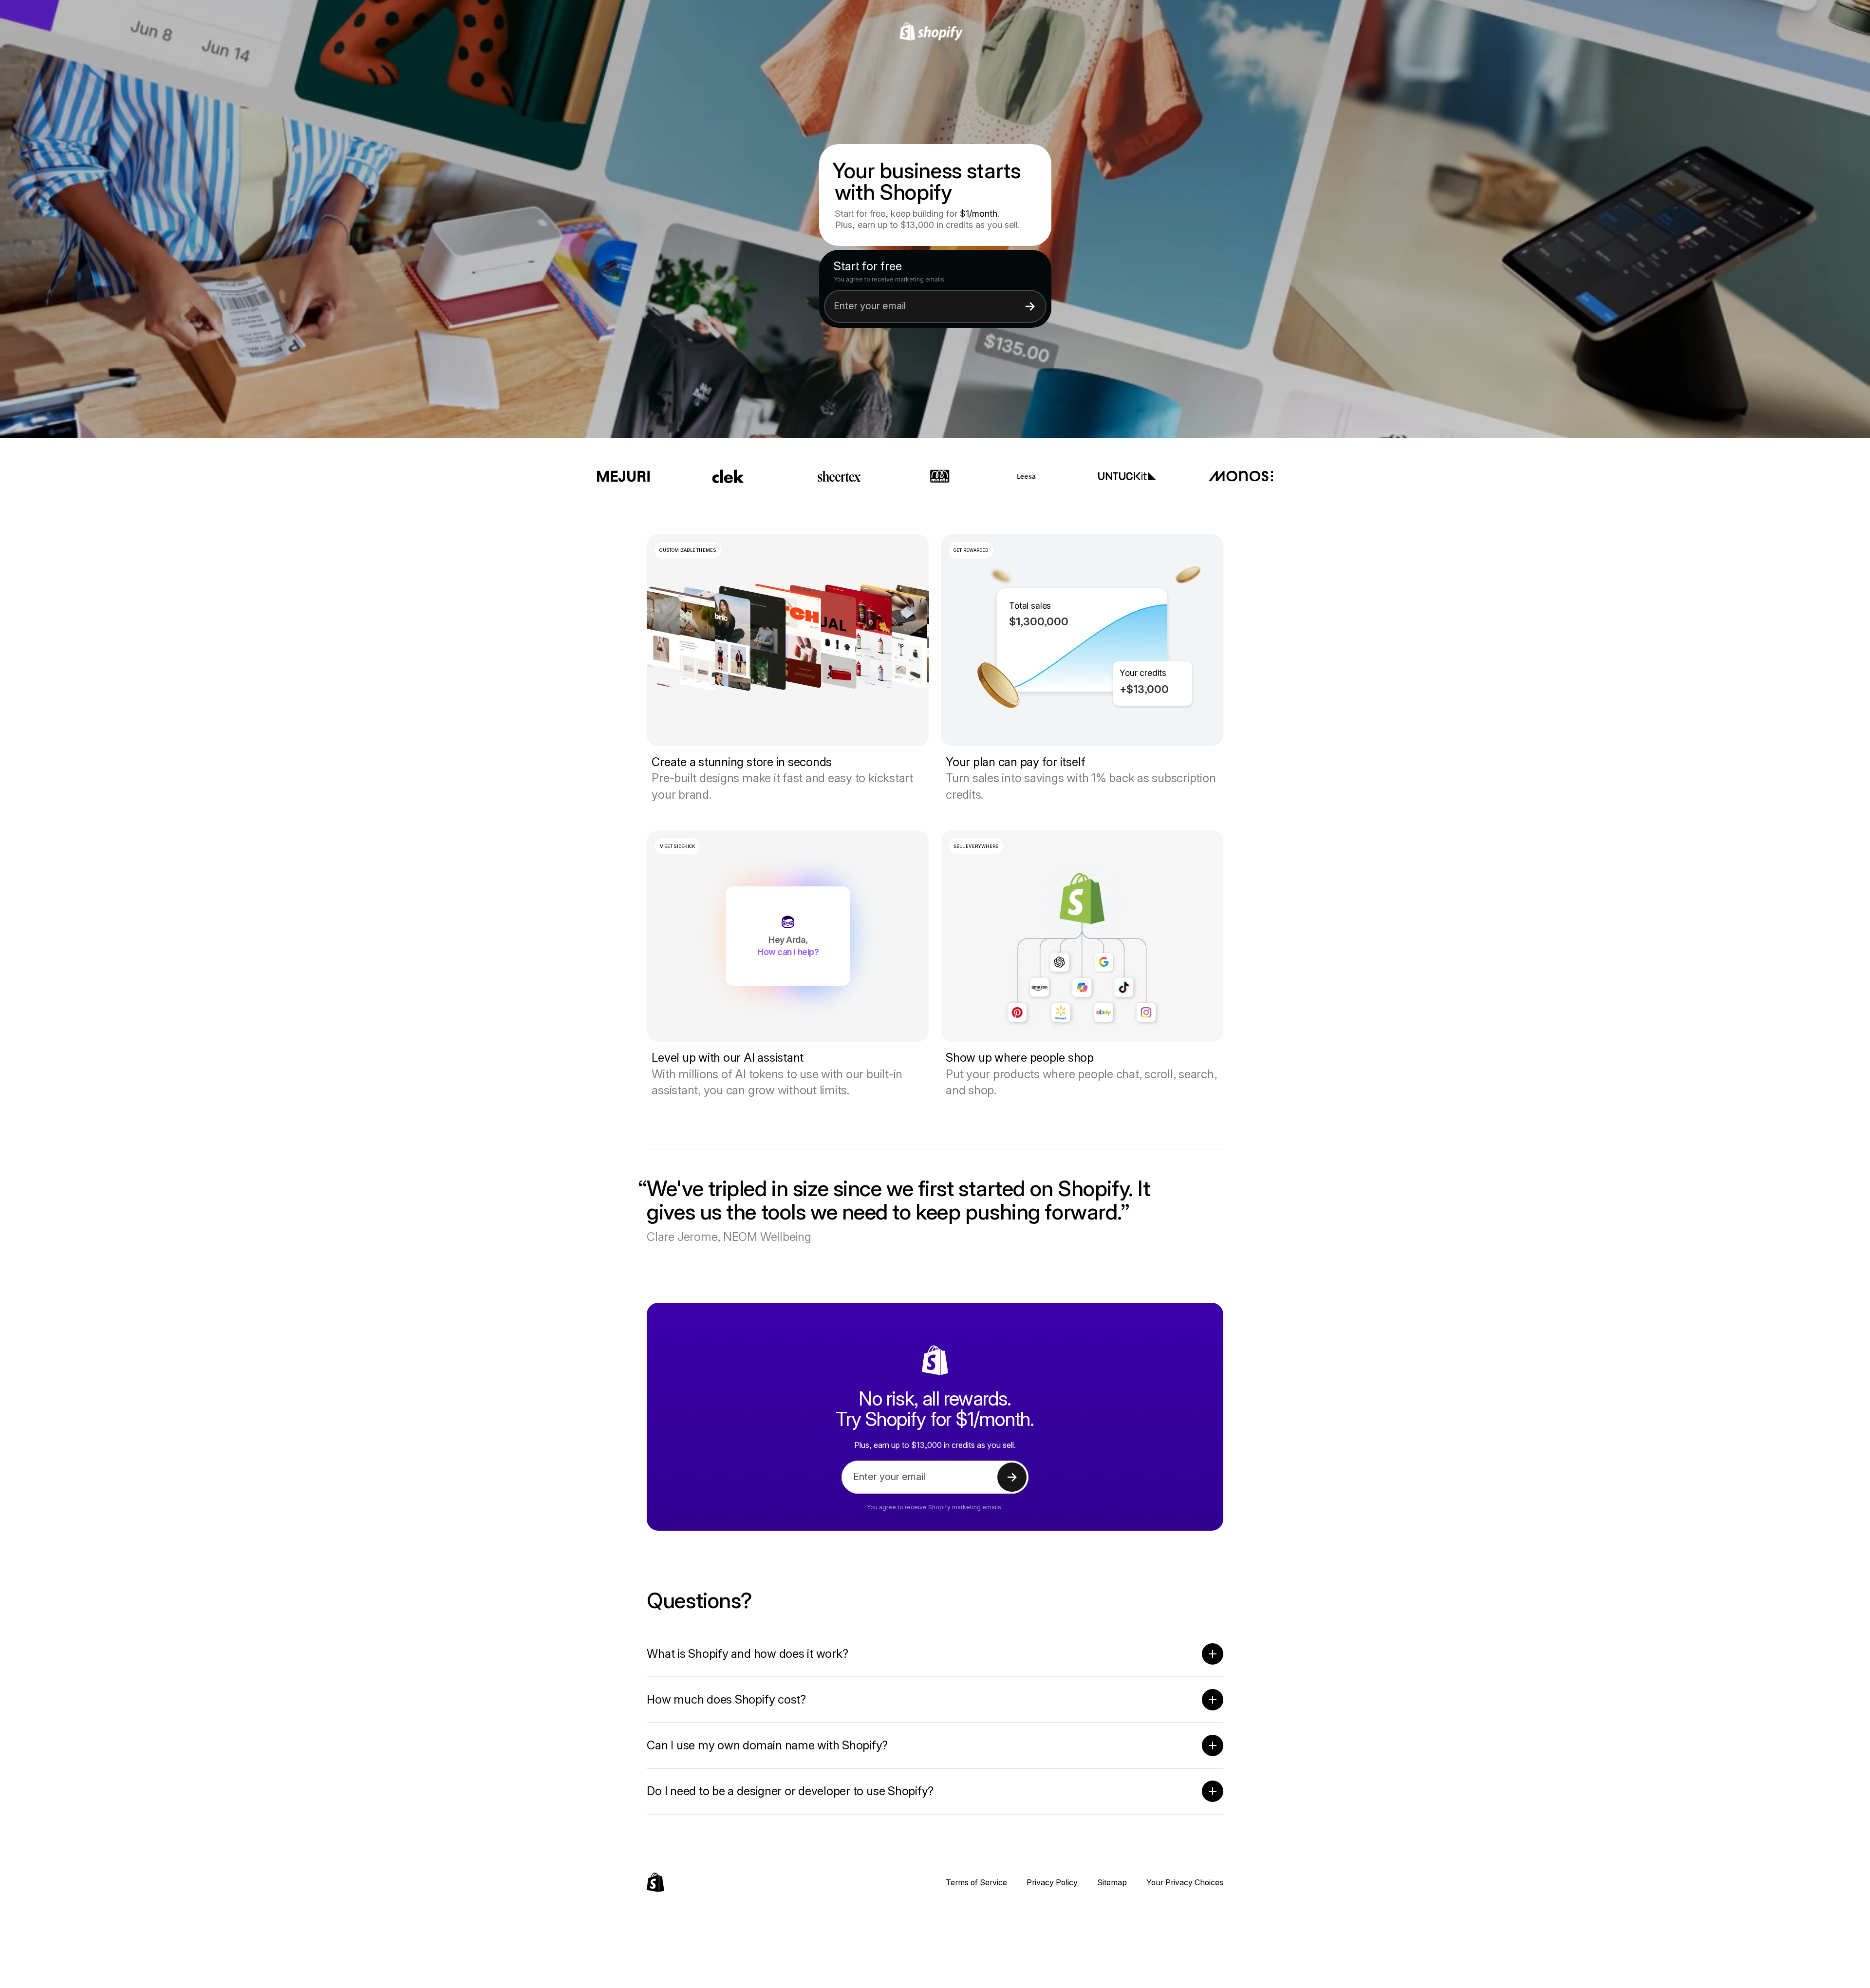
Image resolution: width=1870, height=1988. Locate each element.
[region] (1082, 640)
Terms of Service (976, 1882)
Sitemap (1112, 1882)
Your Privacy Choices (1185, 1882)
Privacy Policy (1052, 1882)
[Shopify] (935, 32)
